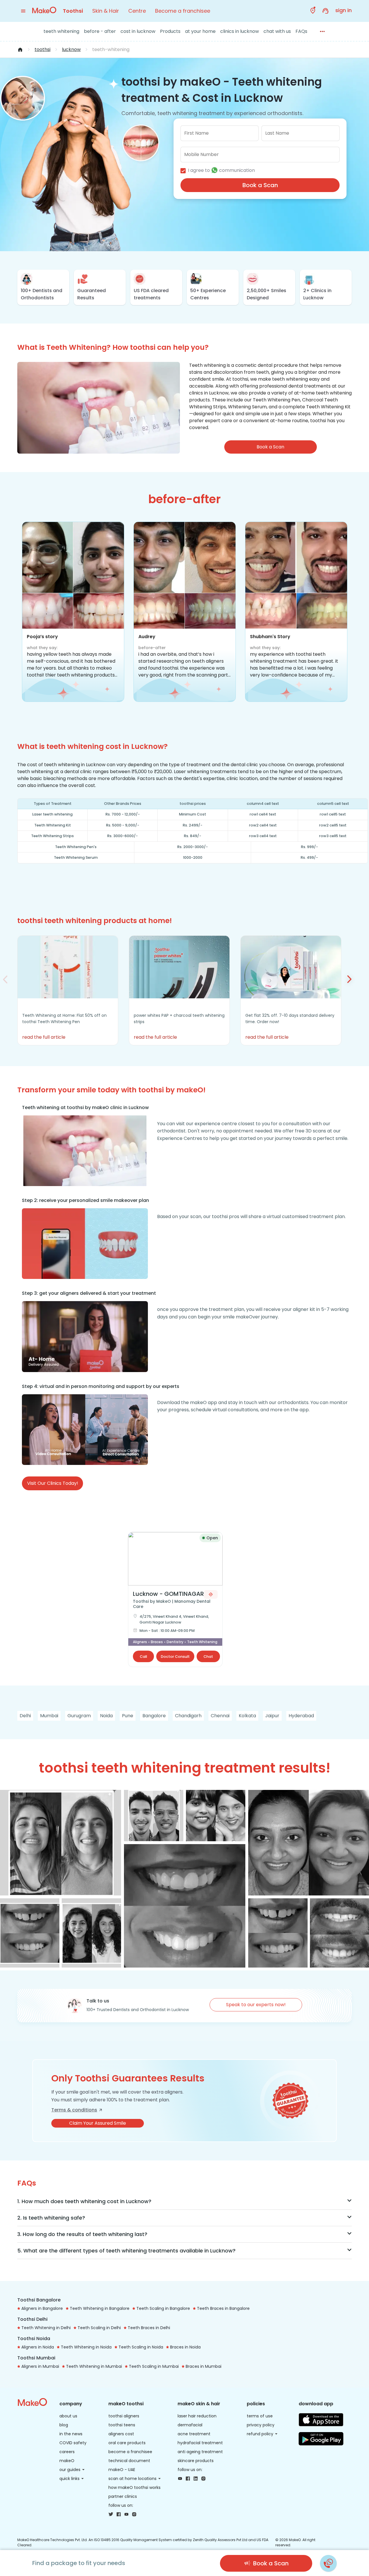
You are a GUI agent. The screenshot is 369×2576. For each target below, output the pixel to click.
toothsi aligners (124, 2416)
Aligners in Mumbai (40, 2366)
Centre (137, 11)
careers (67, 2452)
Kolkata (247, 1716)
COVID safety (73, 2443)
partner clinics (123, 2496)
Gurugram (79, 1716)
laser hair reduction (197, 2416)
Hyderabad (301, 1716)
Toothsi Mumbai (36, 2358)
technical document (129, 2461)
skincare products (196, 2461)
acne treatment (194, 2434)
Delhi (25, 1716)
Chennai (220, 1716)
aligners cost (121, 2434)
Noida (106, 1716)
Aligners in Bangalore (42, 2308)
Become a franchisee (183, 11)
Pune (128, 1716)
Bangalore (154, 1716)
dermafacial (190, 2425)
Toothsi (73, 11)
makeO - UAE (122, 2470)
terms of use (260, 2416)
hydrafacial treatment (200, 2443)
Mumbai (49, 1716)
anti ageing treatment (200, 2452)
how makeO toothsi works (134, 2487)
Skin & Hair (106, 11)
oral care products (127, 2443)
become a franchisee (130, 2452)
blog (64, 2425)
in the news (71, 2434)
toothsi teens (122, 2425)
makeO (67, 2461)
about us (68, 2416)
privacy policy (261, 2425)
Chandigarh (188, 1716)
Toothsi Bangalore (39, 2300)
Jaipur (272, 1716)
